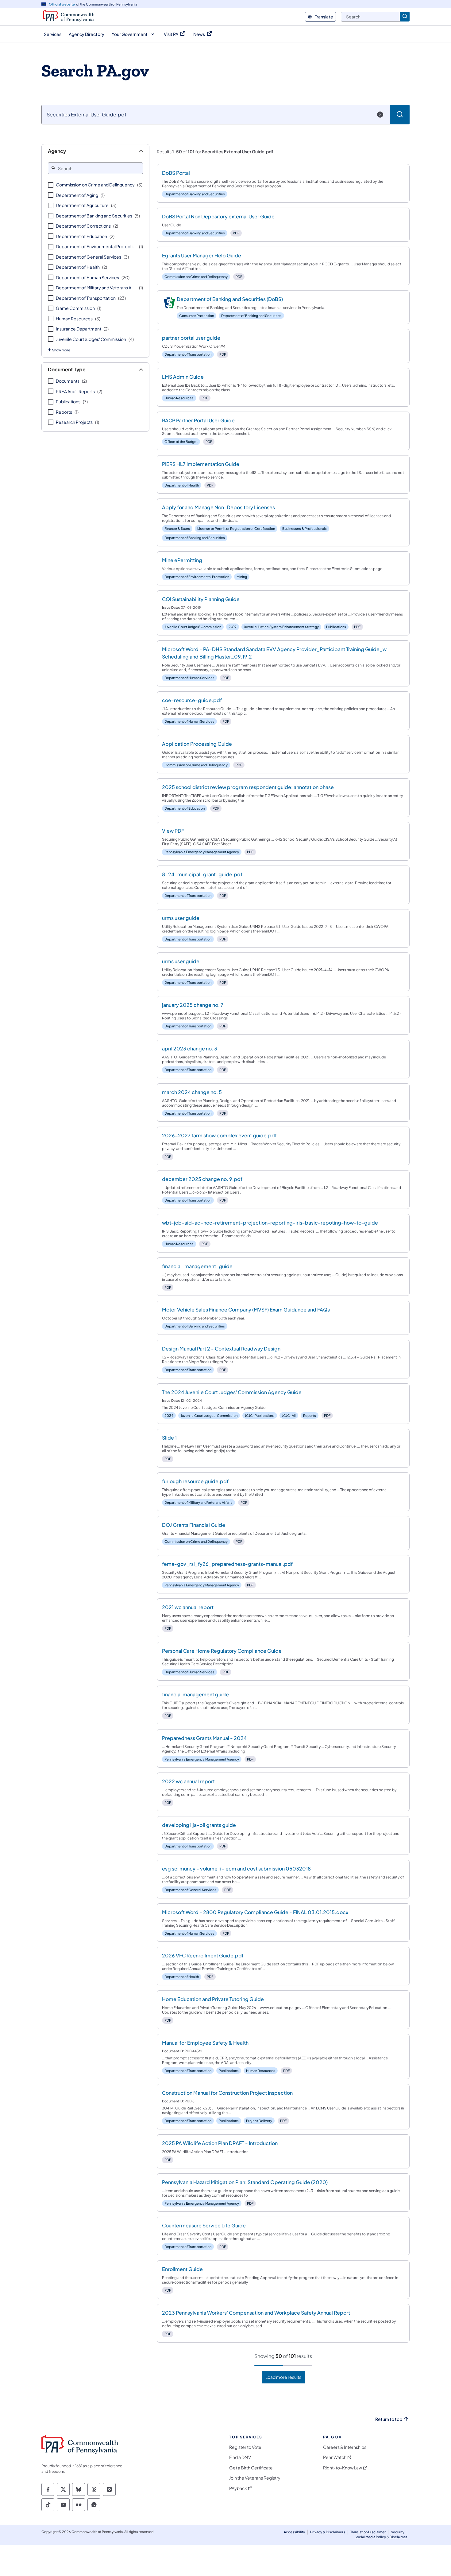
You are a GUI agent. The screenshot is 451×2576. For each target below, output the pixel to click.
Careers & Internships (345, 2447)
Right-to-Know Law (343, 2468)
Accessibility (294, 2532)
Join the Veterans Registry (255, 2478)
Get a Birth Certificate (251, 2468)
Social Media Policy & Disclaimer (381, 2537)
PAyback (238, 2488)
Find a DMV (240, 2457)
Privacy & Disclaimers (328, 2532)
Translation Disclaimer (368, 2532)
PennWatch (335, 2457)
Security (398, 2532)
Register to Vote (245, 2447)
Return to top (389, 2419)
